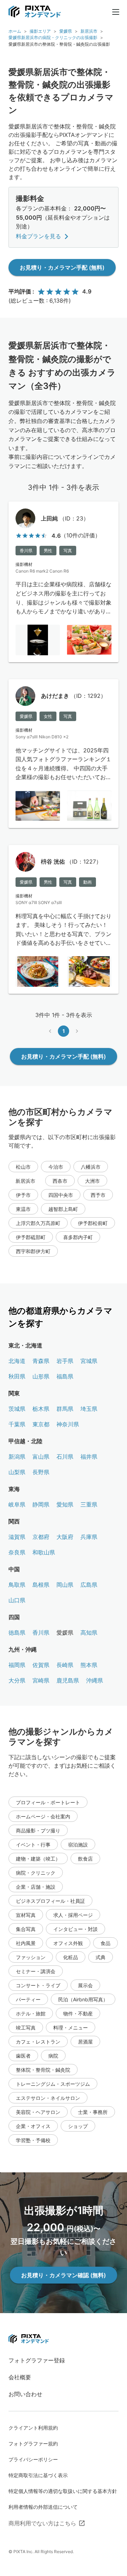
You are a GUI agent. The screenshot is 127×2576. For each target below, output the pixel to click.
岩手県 (65, 1361)
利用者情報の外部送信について (43, 2507)
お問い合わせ (25, 2394)
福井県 (89, 1457)
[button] (23, 1167)
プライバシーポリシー (33, 2459)
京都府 (41, 1537)
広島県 (89, 1585)
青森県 (41, 1361)
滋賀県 (17, 1537)
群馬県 (65, 1409)
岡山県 (65, 1585)
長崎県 (65, 1665)
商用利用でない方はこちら (42, 2523)
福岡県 (17, 1665)
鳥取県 (17, 1585)
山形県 (41, 1376)
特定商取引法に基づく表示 (38, 2475)
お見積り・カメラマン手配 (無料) (62, 267)
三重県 (89, 1504)
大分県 (17, 1680)
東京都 (41, 1424)
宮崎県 (41, 1680)
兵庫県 (89, 1537)
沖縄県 (95, 1680)
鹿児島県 (68, 1680)
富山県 (41, 1457)
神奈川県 (68, 1424)
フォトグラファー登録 (37, 2360)
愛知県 (65, 1504)
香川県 (41, 1633)
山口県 (17, 1600)
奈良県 (17, 1552)
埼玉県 (89, 1409)
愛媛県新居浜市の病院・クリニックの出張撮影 (53, 37)
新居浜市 (89, 31)
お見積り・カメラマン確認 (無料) (64, 2275)
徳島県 (17, 1633)
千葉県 (17, 1424)
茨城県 (17, 1409)
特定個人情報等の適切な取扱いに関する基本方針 (63, 2491)
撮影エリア (40, 31)
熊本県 (89, 1665)
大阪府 (65, 1537)
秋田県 (17, 1376)
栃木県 (41, 1409)
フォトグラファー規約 (33, 2444)
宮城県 (89, 1361)
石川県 (65, 1457)
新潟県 (17, 1457)
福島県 (65, 1376)
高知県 (89, 1633)
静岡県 (41, 1504)
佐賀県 (41, 1665)
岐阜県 (17, 1504)
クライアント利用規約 (33, 2428)
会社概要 (20, 2377)
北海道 (17, 1361)
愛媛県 (66, 31)
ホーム (15, 31)
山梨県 (17, 1472)
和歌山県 (44, 1552)
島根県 (41, 1585)
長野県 (41, 1472)
